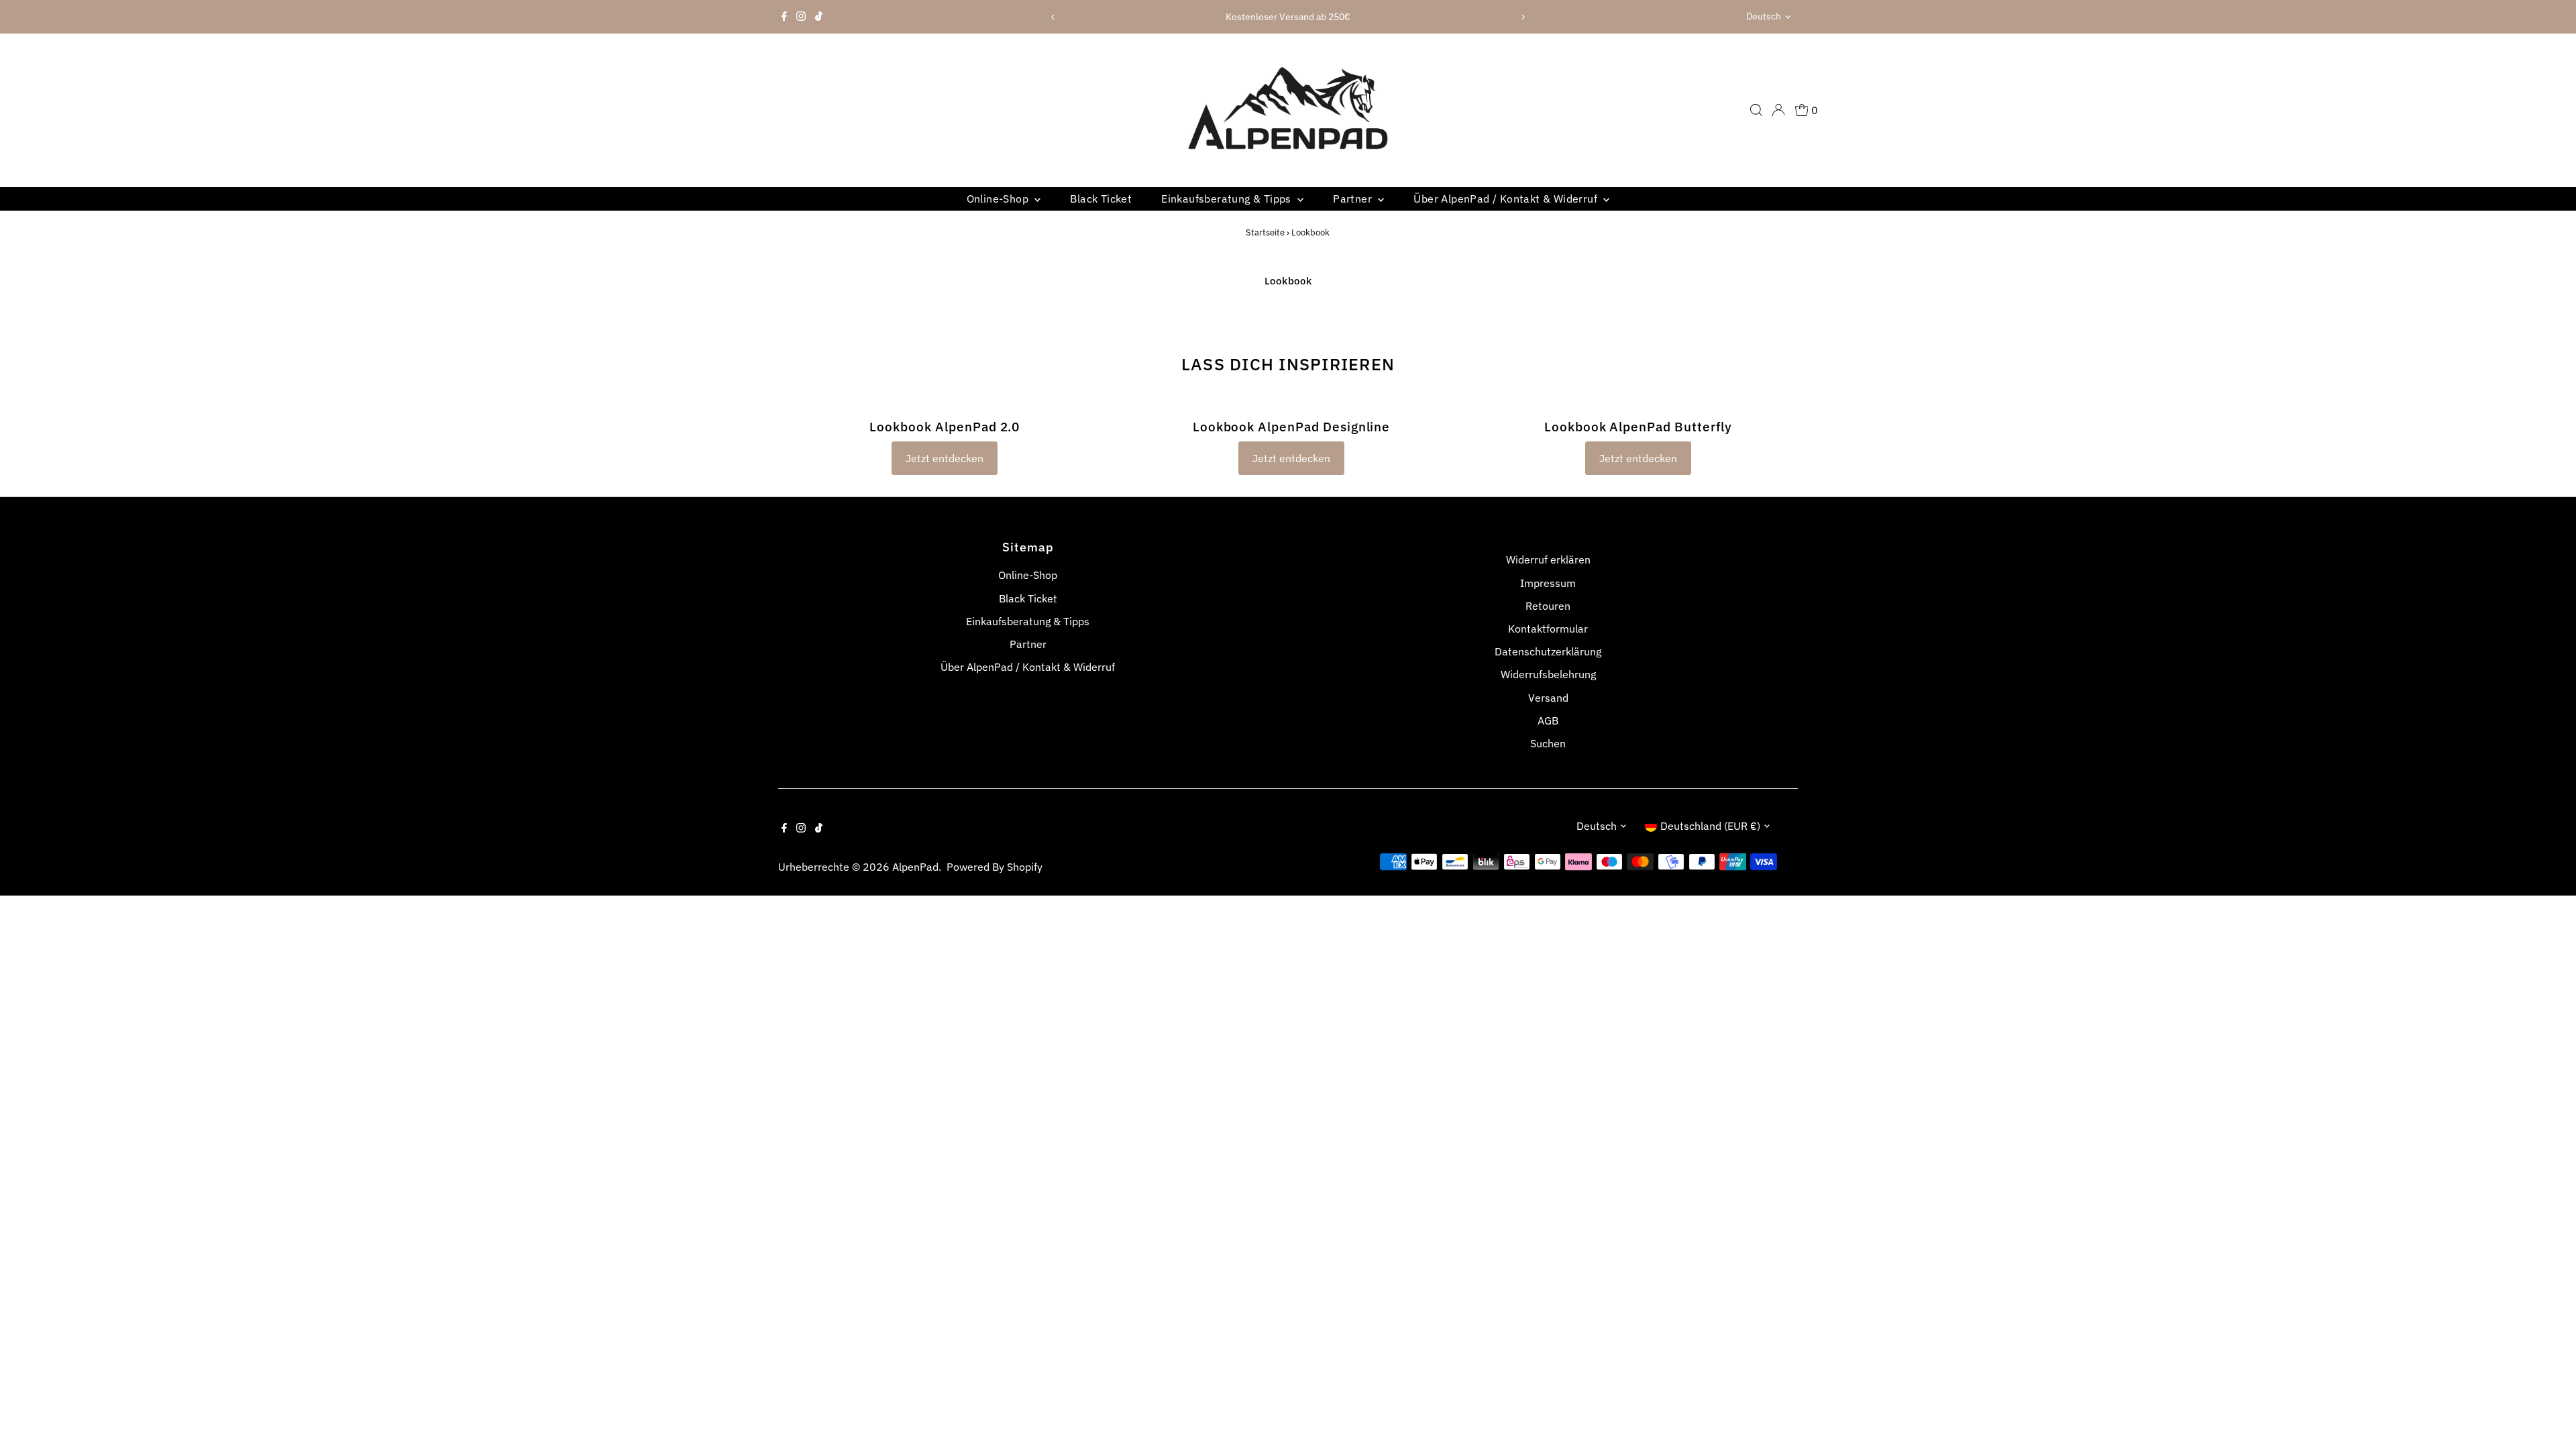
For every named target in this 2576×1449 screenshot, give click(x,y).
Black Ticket (1101, 199)
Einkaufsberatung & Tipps (1228, 199)
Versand (1548, 698)
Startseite (1265, 232)
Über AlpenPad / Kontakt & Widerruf (1507, 199)
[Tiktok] (819, 17)
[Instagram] (801, 17)
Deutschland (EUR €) (1710, 826)
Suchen (1548, 743)
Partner (1354, 199)
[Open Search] (1756, 110)
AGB (1548, 720)
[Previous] (1053, 17)
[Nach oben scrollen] (2549, 1412)
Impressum (1548, 583)
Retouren (1548, 606)
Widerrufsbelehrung (1548, 674)
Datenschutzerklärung (1548, 651)
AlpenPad (915, 867)
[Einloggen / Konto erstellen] (1778, 110)
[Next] (1523, 17)
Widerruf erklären (1548, 559)
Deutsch (1764, 16)
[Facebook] (784, 17)
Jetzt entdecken (945, 458)
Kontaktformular (1548, 629)
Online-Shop (999, 199)
